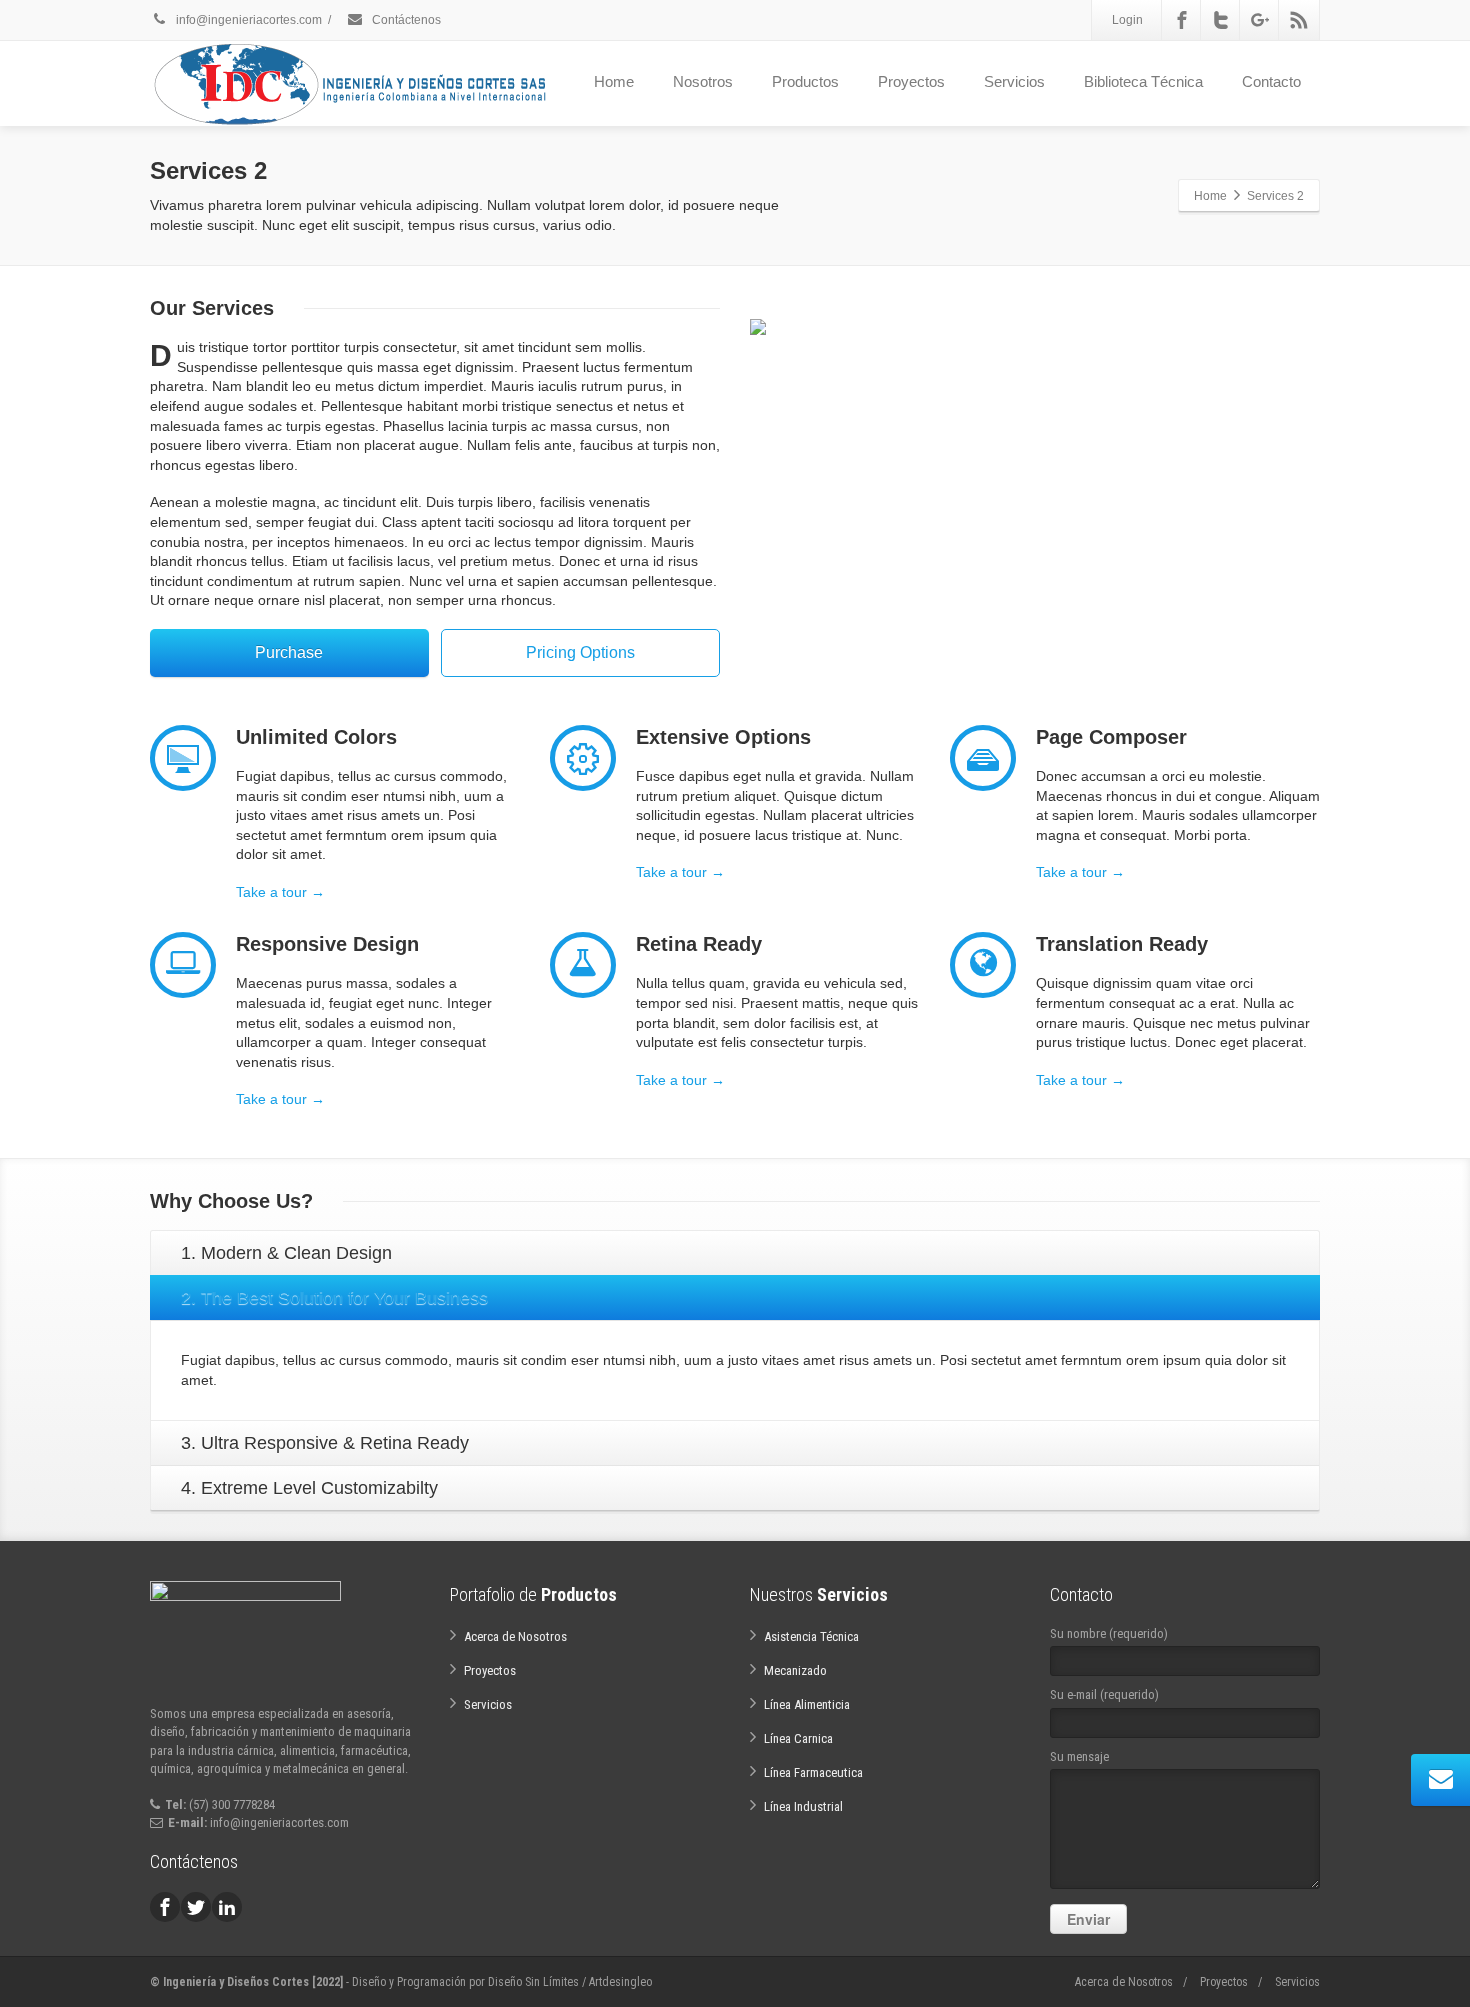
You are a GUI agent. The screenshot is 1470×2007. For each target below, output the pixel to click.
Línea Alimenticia (807, 1704)
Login (1127, 20)
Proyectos (911, 81)
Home (614, 81)
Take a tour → (280, 892)
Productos (805, 81)
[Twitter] (1221, 20)
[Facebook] (1182, 20)
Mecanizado (795, 1670)
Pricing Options (580, 652)
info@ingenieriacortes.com (247, 20)
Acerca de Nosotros (515, 1636)
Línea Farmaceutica (813, 1772)
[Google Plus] (1260, 20)
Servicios (1014, 81)
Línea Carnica (798, 1738)
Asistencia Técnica (811, 1636)
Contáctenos (405, 20)
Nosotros (703, 81)
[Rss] (1299, 20)
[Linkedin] (227, 1907)
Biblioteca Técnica (1143, 81)
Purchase (289, 652)
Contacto (1271, 81)
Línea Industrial (803, 1806)
